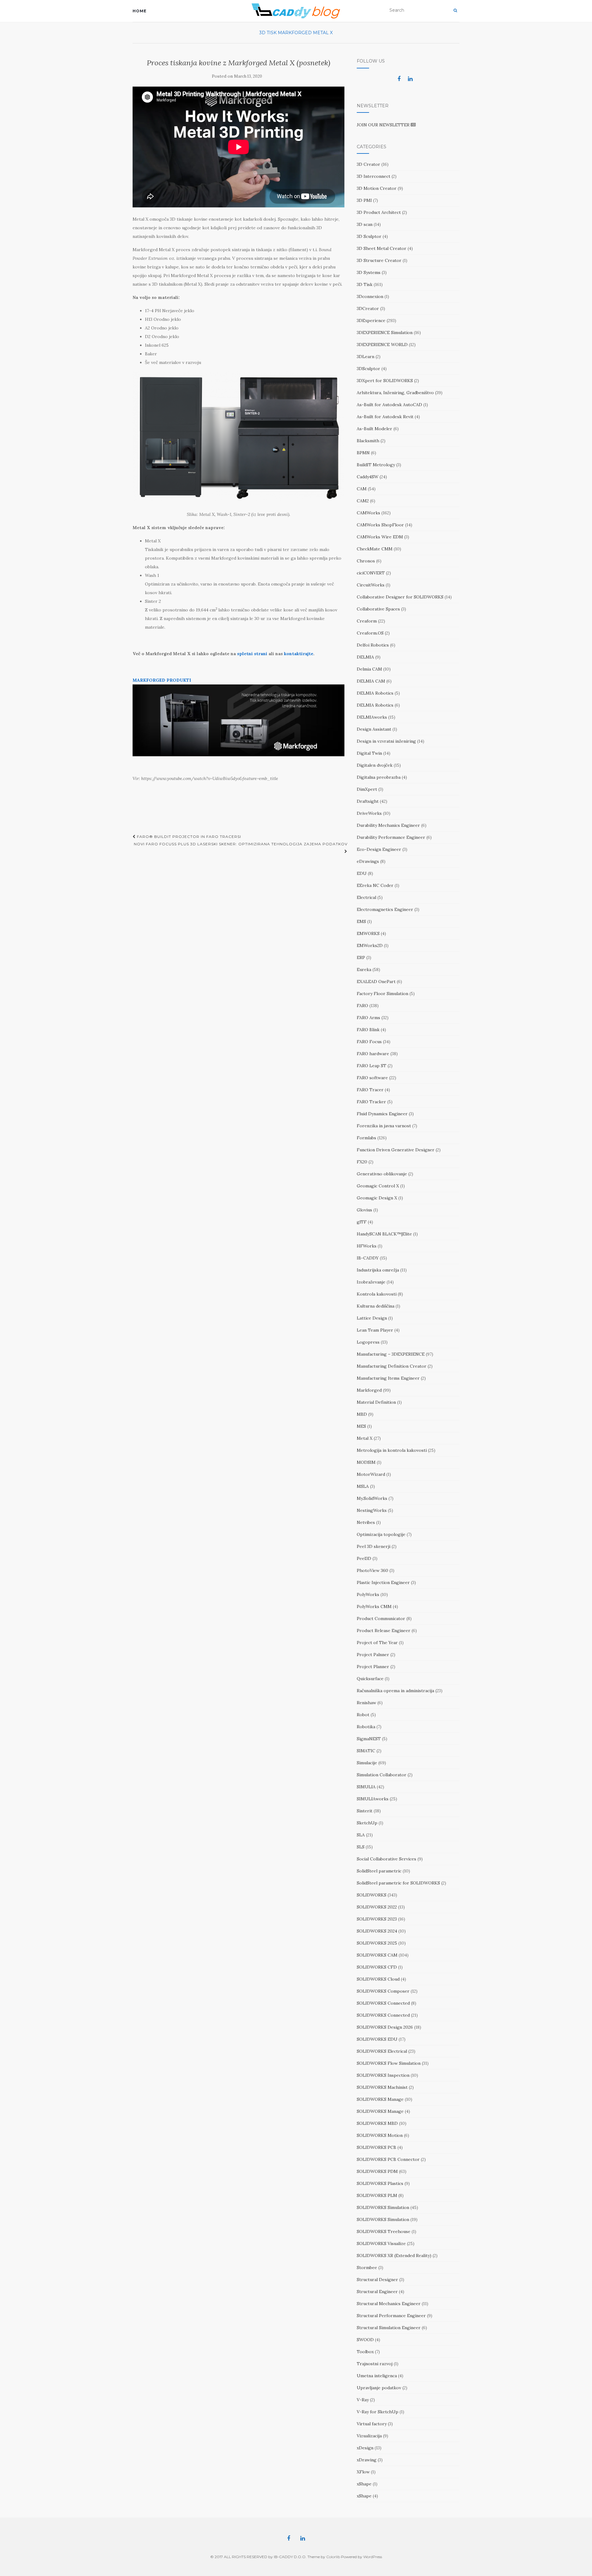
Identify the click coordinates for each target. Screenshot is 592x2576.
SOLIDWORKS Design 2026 (385, 2027)
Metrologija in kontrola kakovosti (392, 1450)
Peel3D (364, 1558)
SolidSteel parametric (379, 1871)
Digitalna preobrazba (379, 777)
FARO (362, 1006)
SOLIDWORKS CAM (377, 1955)
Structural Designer (377, 2280)
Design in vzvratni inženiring (386, 741)
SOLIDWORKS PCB (376, 2147)
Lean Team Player (375, 1330)
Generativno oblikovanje (382, 1174)
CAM (362, 489)
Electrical (366, 897)
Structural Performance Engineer (391, 2316)
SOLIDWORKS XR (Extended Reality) (394, 2256)
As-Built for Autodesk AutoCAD (389, 405)
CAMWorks (368, 513)
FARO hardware (373, 1054)
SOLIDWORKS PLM (377, 2195)
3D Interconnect (374, 176)
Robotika (366, 1727)
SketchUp (367, 1823)
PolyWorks (368, 1594)
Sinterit (365, 1811)
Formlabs (366, 1138)
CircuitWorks (371, 585)
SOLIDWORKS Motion (380, 2135)
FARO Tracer (370, 1090)
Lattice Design (372, 1318)
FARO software (372, 1078)
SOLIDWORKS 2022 (377, 1907)
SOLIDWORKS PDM (377, 2171)
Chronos (366, 561)
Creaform (367, 621)
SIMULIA (366, 1787)
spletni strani (252, 654)
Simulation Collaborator (382, 1775)
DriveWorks (369, 813)
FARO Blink (368, 1030)
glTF (362, 1222)
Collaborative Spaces (378, 609)
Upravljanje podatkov (379, 2388)
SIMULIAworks (373, 1799)
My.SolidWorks (372, 1498)
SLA (361, 1835)
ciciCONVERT (371, 573)
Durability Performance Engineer (391, 837)
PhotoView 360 (372, 1570)
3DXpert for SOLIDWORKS (385, 381)
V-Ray (363, 2400)
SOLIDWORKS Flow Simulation (389, 2063)
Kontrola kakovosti (377, 1294)
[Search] (455, 10)
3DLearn (366, 357)
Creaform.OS (370, 633)
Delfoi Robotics (373, 645)
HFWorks (367, 1246)
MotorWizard (371, 1474)
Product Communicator (381, 1619)
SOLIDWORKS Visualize (381, 2243)
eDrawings (368, 861)
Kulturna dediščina (376, 1306)
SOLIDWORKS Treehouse (384, 2231)
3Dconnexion (370, 296)
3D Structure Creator (379, 260)
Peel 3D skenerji (374, 1546)
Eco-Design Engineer (379, 849)
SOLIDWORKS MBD (377, 2123)
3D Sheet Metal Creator (382, 248)
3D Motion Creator (377, 188)
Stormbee (367, 2268)
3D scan (365, 224)
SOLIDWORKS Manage (380, 2099)
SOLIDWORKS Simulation (383, 2207)
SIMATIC (366, 1751)
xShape (364, 2484)
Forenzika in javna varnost (384, 1126)
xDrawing (367, 2460)
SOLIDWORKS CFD (377, 1967)
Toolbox (365, 2352)
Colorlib (333, 2557)
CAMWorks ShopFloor (380, 525)
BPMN (363, 453)
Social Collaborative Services (386, 1859)
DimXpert (367, 789)
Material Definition (376, 1402)
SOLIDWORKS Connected (383, 2003)
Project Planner (373, 1667)
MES (361, 1426)
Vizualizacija (369, 2436)
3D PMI (364, 200)
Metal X (323, 33)
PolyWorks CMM (374, 1606)
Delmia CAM (369, 669)
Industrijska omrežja (378, 1270)
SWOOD (365, 2340)
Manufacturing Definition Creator (392, 1366)
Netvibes (366, 1522)
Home (140, 11)
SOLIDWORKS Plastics (380, 2183)
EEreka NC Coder (375, 885)
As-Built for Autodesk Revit (385, 417)
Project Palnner (373, 1655)
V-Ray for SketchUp (378, 2412)
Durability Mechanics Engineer (388, 825)
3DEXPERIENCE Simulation (385, 333)
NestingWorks (372, 1510)
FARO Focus (369, 1042)
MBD (362, 1414)
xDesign (365, 2448)
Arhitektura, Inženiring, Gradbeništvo (395, 393)
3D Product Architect (379, 212)
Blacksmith (368, 441)
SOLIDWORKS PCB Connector (388, 2159)
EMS (361, 921)
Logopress (368, 1342)
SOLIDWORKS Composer (383, 1991)
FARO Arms (368, 1018)
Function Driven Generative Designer (396, 1150)
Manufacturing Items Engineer (388, 1378)
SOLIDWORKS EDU (377, 2039)
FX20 (362, 1162)
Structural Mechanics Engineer (389, 2304)
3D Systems (369, 272)
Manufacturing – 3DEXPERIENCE (391, 1354)
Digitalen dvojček (375, 765)
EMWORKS (368, 933)
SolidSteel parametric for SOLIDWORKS (398, 1883)
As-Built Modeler (374, 429)
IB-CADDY (368, 1258)
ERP (361, 957)
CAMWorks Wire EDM (380, 537)
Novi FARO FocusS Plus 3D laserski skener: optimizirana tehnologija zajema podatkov (241, 844)
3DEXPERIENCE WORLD (382, 345)
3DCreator (368, 308)
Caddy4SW (368, 477)
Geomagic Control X (378, 1186)
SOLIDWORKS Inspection (383, 2075)
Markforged (295, 33)
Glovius (364, 1210)
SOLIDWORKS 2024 (377, 1931)
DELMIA (365, 657)
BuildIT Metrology (376, 465)
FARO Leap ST (372, 1066)
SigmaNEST (369, 1739)
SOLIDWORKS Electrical (382, 2051)
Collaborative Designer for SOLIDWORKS (400, 597)
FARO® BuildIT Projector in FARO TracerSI (188, 837)
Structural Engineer (377, 2292)
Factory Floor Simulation (382, 994)
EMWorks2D (370, 945)
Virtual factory (372, 2424)
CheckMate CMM (375, 549)
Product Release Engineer (384, 1631)
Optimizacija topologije (381, 1534)
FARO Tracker (371, 1102)
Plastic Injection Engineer (383, 1582)
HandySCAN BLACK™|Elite (384, 1234)
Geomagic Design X (377, 1198)
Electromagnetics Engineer (385, 909)
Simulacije (367, 1763)
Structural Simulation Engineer (389, 2328)
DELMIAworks (372, 717)
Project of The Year (377, 1643)
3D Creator (368, 164)
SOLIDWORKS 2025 (377, 1943)
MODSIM (366, 1462)
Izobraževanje (371, 1282)
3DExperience (371, 320)
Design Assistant (374, 729)
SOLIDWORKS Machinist (382, 2087)
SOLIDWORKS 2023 (377, 1919)
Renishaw (366, 1703)
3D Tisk (268, 33)
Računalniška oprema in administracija (395, 1691)
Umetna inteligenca (377, 2376)
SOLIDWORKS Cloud (378, 1979)
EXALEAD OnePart (376, 982)
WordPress (373, 2557)
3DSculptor (368, 369)
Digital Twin (369, 753)
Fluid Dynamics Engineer (382, 1114)
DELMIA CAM (371, 681)
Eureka (364, 970)
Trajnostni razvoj (375, 2364)
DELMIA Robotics (375, 693)
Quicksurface (370, 1679)
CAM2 (363, 501)
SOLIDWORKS (372, 1895)
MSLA (363, 1486)
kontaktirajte (299, 654)
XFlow (363, 2472)
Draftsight (368, 801)
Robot (363, 1715)
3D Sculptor (369, 236)
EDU (362, 873)
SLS (361, 1847)
